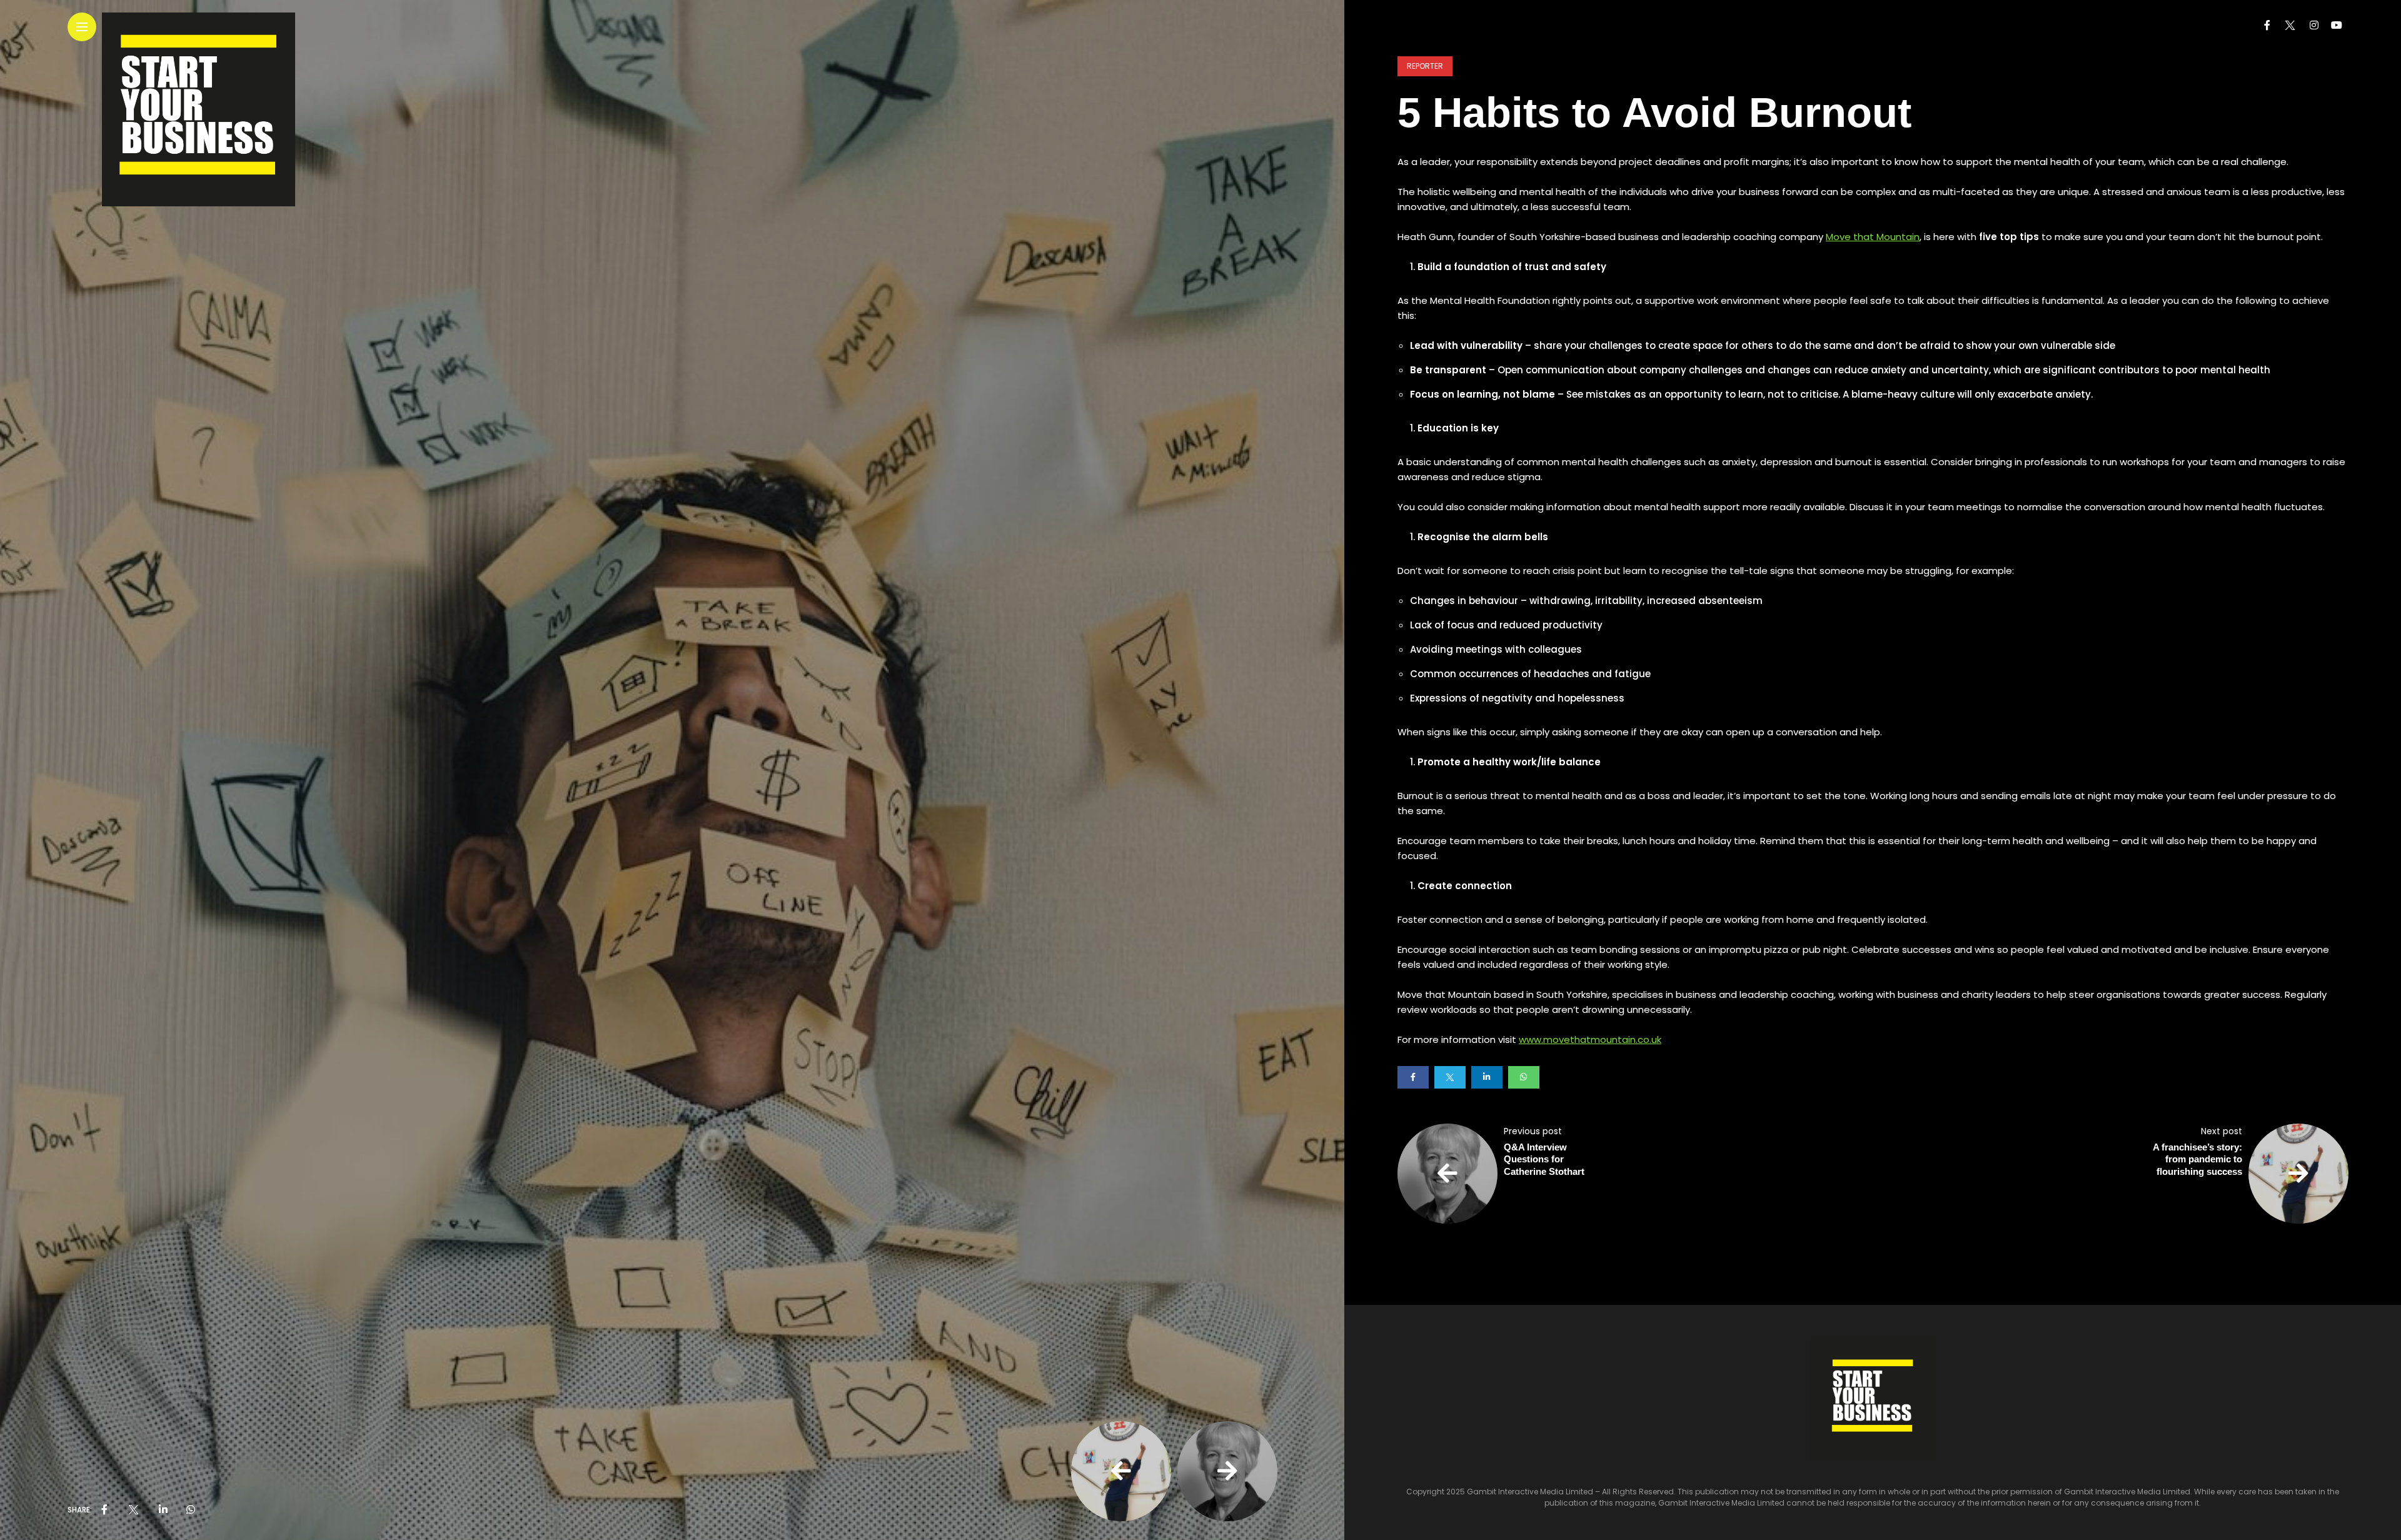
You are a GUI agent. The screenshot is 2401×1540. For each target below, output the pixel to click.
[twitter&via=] (133, 1510)
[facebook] (104, 1510)
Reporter (1425, 66)
